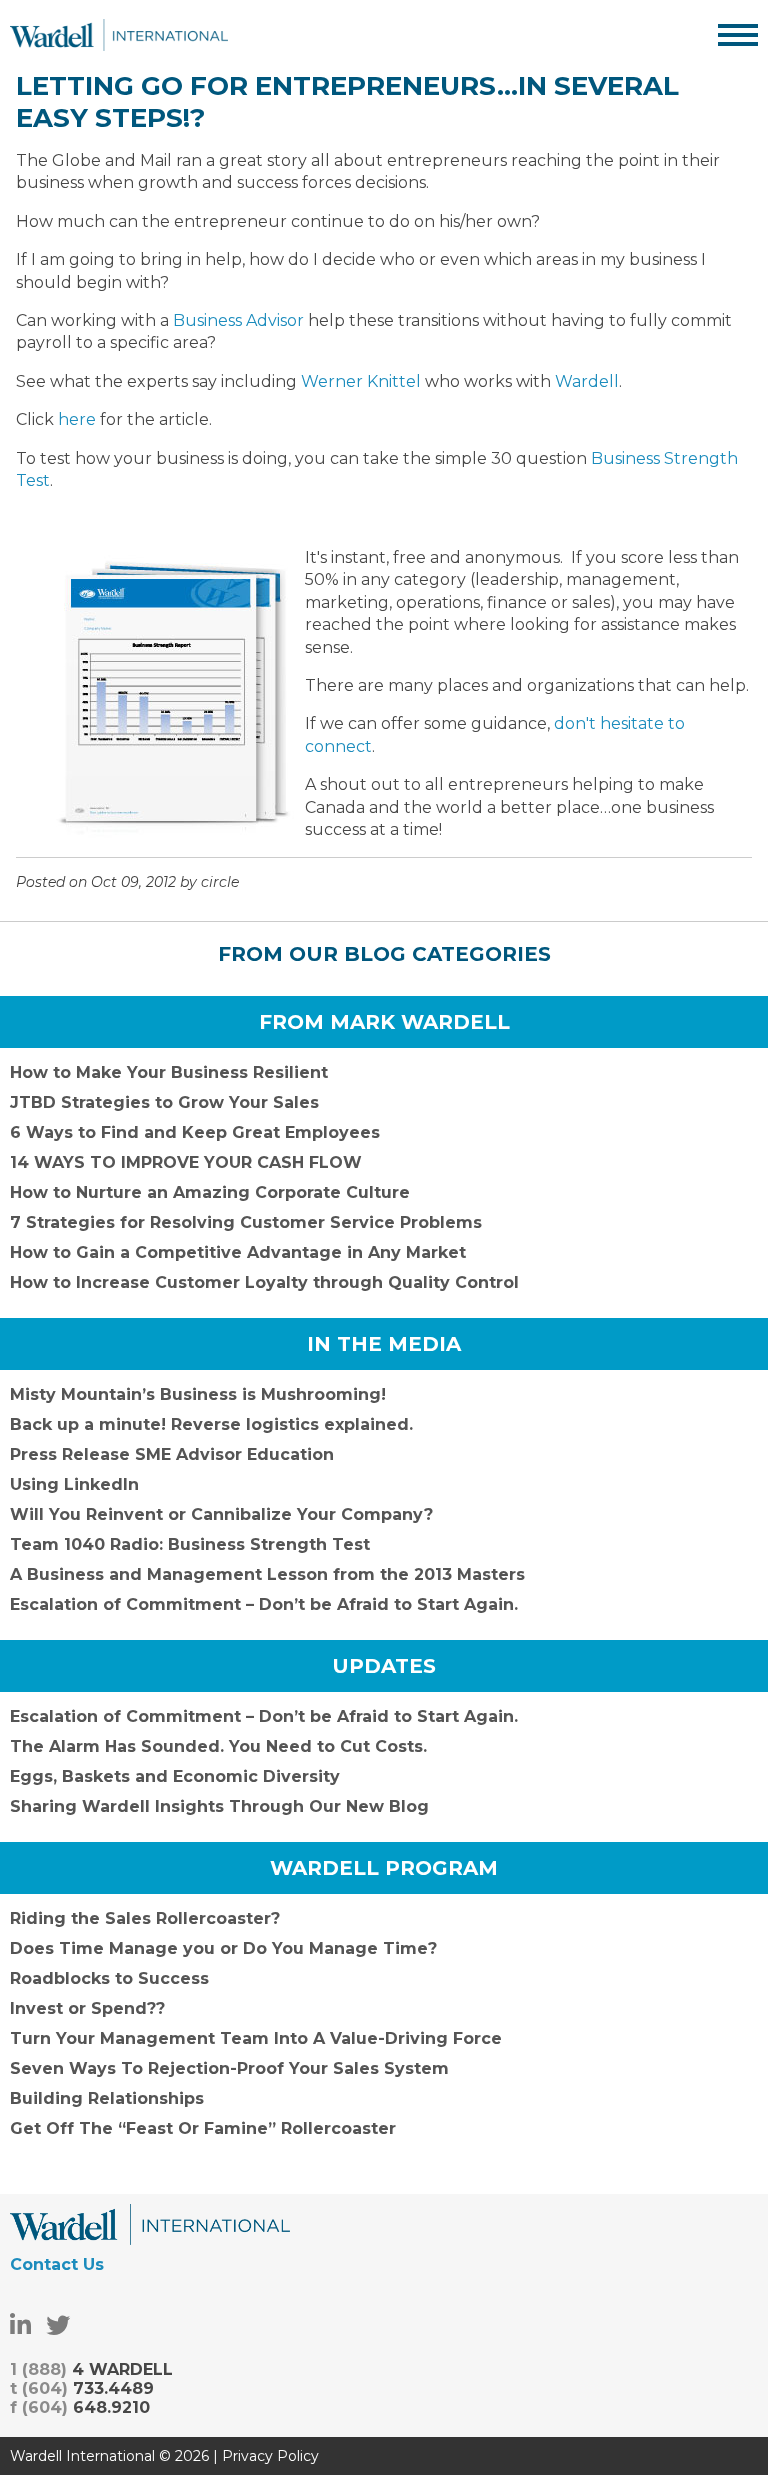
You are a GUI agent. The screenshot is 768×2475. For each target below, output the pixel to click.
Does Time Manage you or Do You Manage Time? (223, 1948)
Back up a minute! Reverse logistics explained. (211, 1424)
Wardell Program (384, 1868)
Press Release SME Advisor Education (172, 1454)
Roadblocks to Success (109, 1978)
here (79, 419)
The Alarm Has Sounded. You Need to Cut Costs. (218, 1746)
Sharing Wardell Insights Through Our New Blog (219, 1806)
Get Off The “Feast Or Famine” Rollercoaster (203, 2128)
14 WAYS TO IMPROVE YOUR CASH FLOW (186, 1162)
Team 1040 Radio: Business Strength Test (190, 1544)
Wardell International (119, 35)
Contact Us (57, 2264)
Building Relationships (107, 2098)
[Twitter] (58, 2325)
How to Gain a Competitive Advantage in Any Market (238, 1252)
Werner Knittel (361, 381)
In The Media (384, 1344)
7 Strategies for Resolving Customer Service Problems (246, 1222)
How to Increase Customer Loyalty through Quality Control (264, 1282)
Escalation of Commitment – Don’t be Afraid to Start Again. (264, 1604)
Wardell (587, 381)
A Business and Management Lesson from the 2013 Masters (267, 1574)
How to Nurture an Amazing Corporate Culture (210, 1192)
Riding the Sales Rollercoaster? (145, 1918)
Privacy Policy (270, 2456)
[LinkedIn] (20, 2325)
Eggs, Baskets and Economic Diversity (175, 1776)
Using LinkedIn (74, 1484)
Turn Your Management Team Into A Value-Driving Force (256, 2038)
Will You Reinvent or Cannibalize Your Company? (221, 1514)
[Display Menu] (738, 35)
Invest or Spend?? (87, 2008)
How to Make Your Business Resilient (169, 1072)
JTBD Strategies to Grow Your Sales (164, 1102)
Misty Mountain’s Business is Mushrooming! (198, 1394)
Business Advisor (238, 320)
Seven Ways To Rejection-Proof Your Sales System (229, 2068)
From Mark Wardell (384, 1022)
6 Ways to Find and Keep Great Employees (195, 1132)
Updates (384, 1666)
